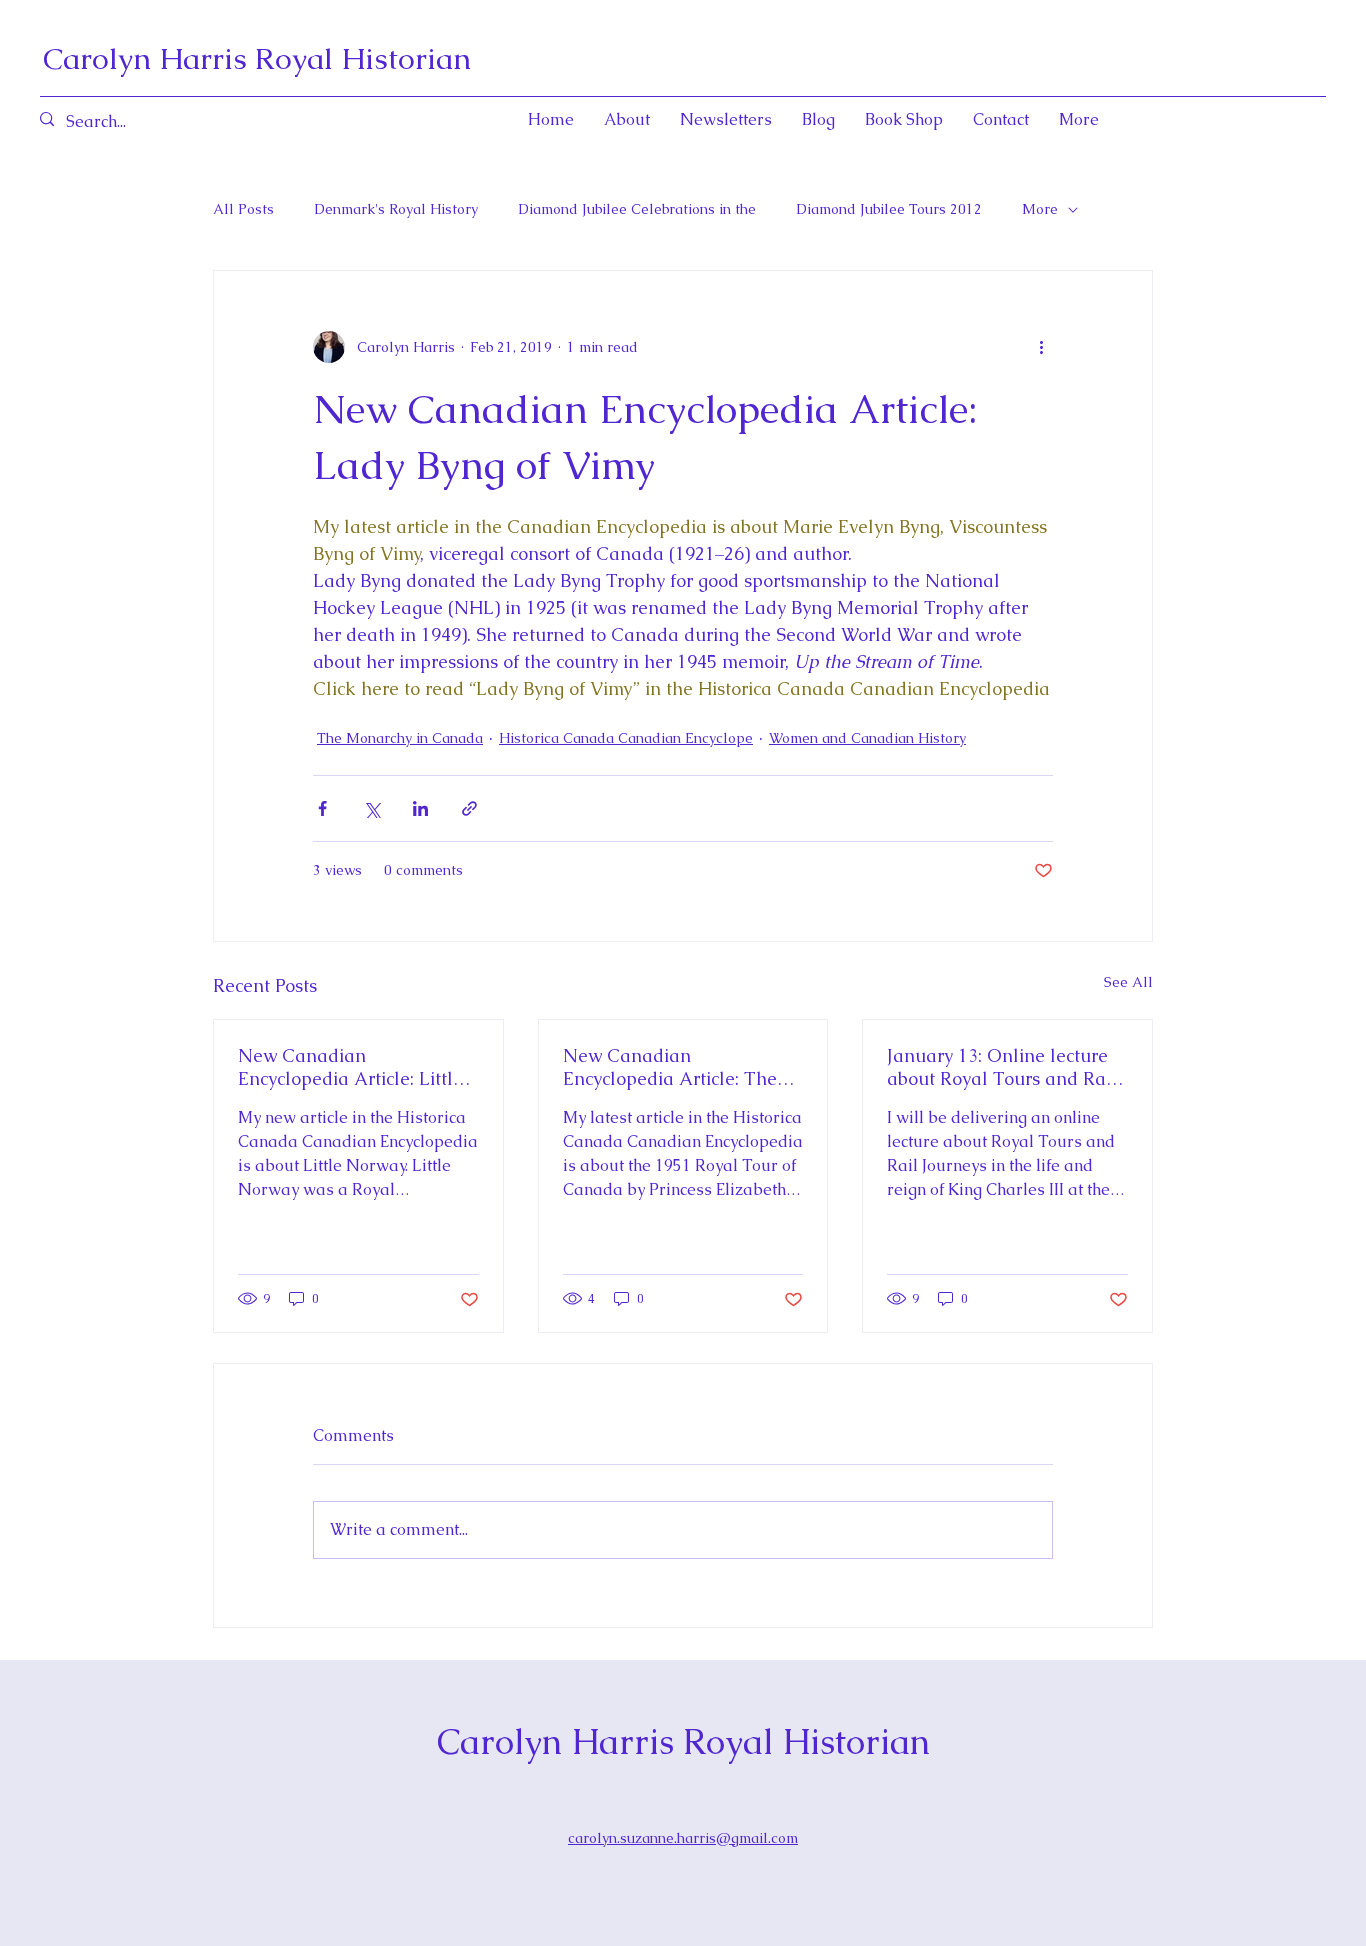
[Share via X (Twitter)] (371, 808)
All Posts (243, 209)
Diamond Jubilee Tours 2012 (889, 209)
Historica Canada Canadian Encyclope (626, 738)
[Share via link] (469, 808)
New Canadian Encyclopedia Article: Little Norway (350, 1067)
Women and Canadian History (867, 738)
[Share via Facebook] (322, 808)
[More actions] (1041, 347)
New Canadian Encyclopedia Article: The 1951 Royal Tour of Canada (678, 1067)
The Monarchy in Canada (400, 738)
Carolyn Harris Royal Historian (257, 58)
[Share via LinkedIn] (420, 808)
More (1040, 209)
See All (1128, 982)
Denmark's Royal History (396, 209)
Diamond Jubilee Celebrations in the (637, 209)
